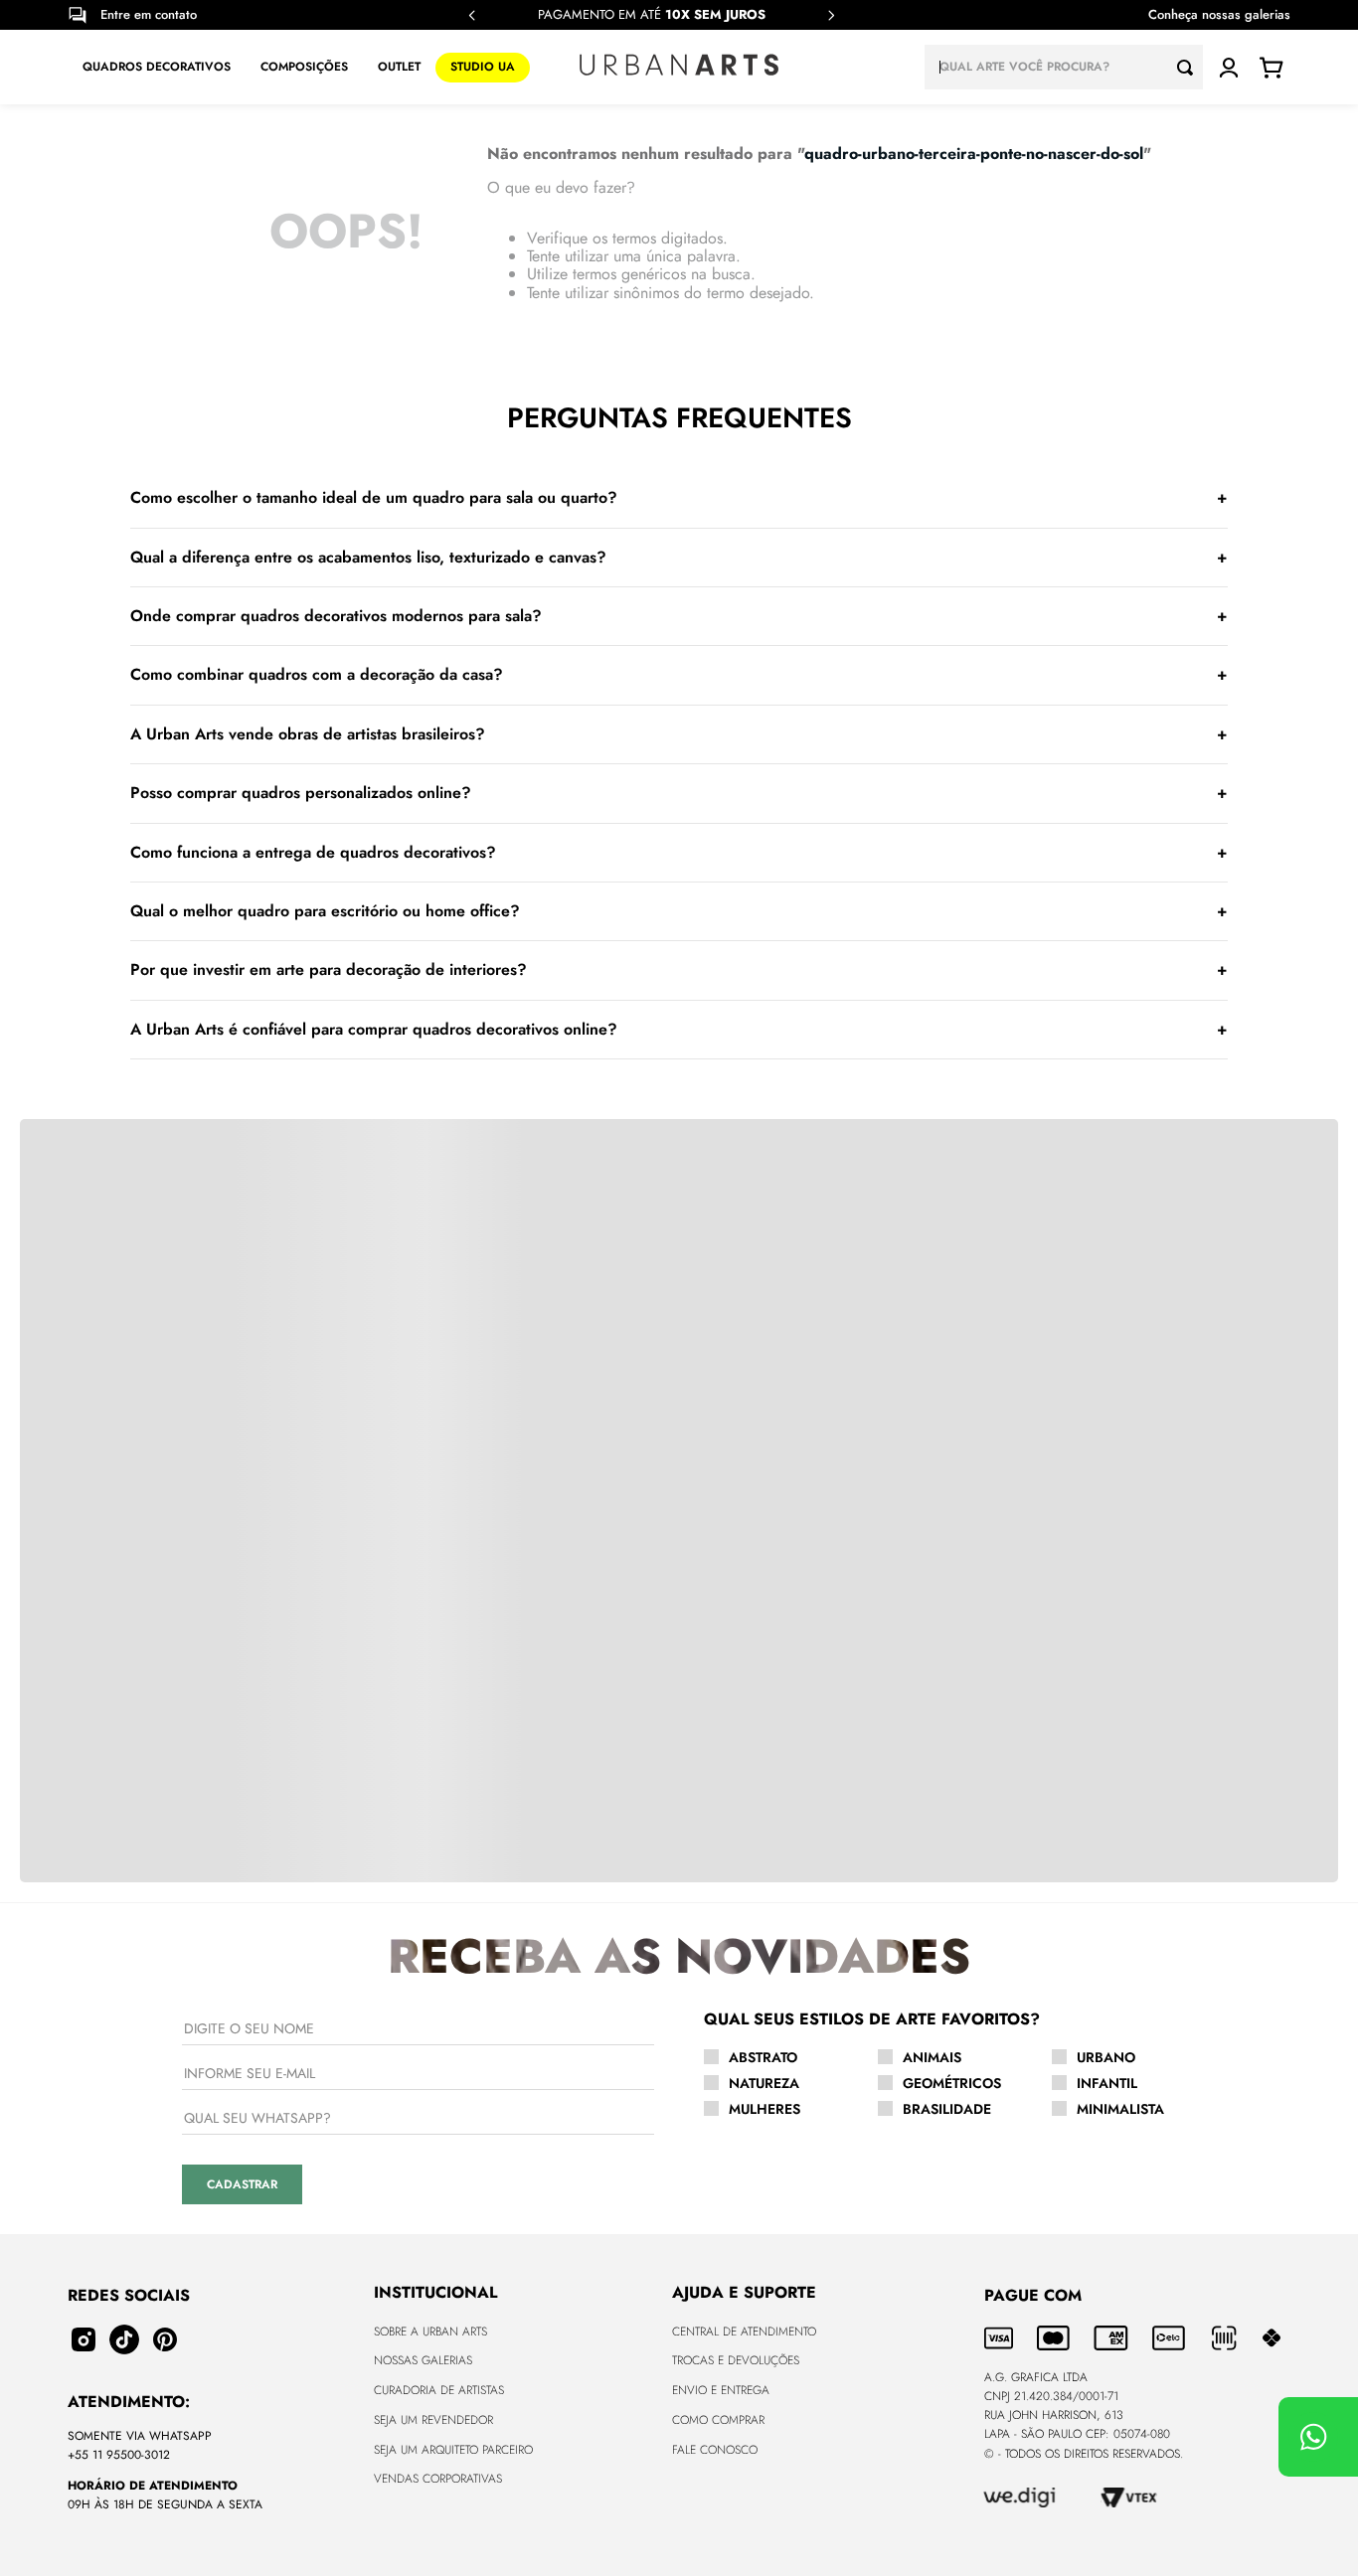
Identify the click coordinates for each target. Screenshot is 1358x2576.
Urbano (1106, 2057)
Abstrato (763, 2057)
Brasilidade (947, 2109)
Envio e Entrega (721, 2390)
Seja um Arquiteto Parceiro (453, 2450)
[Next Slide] (831, 15)
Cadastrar (242, 2184)
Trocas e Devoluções (736, 2360)
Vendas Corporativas (438, 2479)
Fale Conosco (715, 2450)
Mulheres (764, 2109)
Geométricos (952, 2083)
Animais (932, 2057)
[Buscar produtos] (1190, 67)
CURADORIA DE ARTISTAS (439, 2390)
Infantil (1107, 2083)
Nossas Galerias (423, 2360)
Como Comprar (718, 2420)
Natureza (764, 2083)
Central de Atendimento (744, 2332)
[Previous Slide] (472, 15)
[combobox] (1064, 67)
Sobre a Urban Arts (430, 2332)
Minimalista (1120, 2109)
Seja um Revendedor (433, 2420)
